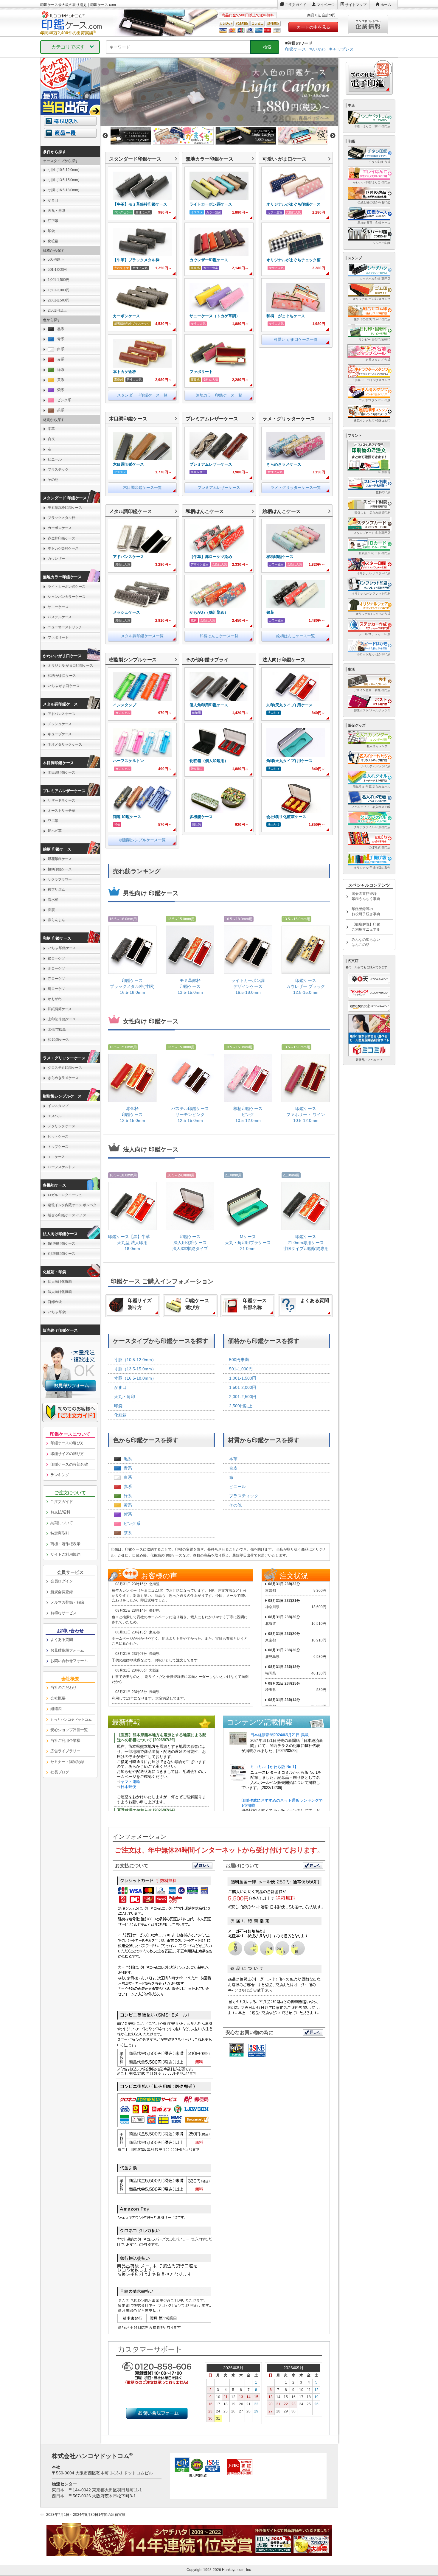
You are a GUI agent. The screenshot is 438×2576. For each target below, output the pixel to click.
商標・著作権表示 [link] (65, 1544)
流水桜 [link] (53, 900)
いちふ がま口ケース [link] (63, 686)
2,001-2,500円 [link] (243, 1397)
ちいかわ (317, 49)
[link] (142, 193)
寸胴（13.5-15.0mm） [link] (135, 1369)
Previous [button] (105, 136)
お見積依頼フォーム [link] (67, 1650)
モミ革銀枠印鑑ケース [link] (65, 508)
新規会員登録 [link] (62, 1592)
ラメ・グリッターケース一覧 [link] (296, 488)
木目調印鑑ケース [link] (61, 772)
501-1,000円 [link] (241, 1369)
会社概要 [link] (58, 1698)
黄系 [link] (128, 1505)
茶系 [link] (128, 1533)
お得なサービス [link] (63, 1613)
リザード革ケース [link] (61, 800)
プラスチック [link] (58, 470)
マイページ (326, 5)
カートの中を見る (313, 27)
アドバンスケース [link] (61, 714)
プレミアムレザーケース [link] (219, 488)
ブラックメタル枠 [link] (61, 518)
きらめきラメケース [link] (63, 1078)
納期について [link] (62, 1523)
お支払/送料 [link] (60, 1512)
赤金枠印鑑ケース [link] (61, 538)
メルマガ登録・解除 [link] (67, 1602)
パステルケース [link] (60, 617)
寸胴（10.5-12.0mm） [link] (135, 1360)
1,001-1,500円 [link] (243, 1378)
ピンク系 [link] (132, 1523)
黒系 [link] (128, 1459)
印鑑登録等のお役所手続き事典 (366, 911)
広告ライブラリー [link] (65, 1751)
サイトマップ (356, 5)
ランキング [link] (60, 1475)
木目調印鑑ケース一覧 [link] (142, 488)
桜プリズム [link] (56, 890)
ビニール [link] (237, 1487)
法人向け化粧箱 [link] (60, 1292)
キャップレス (341, 49)
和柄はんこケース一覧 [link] (219, 636)
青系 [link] (128, 1468)
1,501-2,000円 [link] (243, 1387)
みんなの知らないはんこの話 (366, 942)
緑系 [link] (128, 1496)
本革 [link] (233, 1459)
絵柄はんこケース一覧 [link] (296, 636)
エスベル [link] (55, 1116)
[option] (219, 92)
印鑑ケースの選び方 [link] (67, 1443)
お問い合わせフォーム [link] (69, 1661)
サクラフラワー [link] (60, 879)
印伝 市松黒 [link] (57, 1030)
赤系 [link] (128, 1487)
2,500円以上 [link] (241, 1406)
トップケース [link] (58, 1147)
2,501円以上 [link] (57, 310)
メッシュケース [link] (60, 724)
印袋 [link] (118, 1406)
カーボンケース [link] (60, 528)
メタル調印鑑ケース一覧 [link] (142, 636)
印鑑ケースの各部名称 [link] (69, 1464)
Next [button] (333, 136)
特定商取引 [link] (60, 1533)
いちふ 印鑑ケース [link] (62, 948)
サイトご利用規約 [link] (65, 1554)
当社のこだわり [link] (63, 1687)
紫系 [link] (128, 1514)
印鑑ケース (296, 49)
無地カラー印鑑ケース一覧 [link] (219, 395)
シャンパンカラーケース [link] (67, 597)
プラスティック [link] (244, 1496)
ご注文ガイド (296, 5)
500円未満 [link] (239, 1360)
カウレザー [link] (56, 559)
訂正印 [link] (53, 221)
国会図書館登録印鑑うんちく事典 (366, 896)
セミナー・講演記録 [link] (67, 1762)
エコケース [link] (56, 1157)
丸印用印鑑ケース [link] (61, 1254)
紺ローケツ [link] (56, 989)
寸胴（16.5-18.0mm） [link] (135, 1378)
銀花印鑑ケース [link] (60, 859)
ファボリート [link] (58, 638)
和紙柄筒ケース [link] (60, 1009)
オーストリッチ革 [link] (61, 811)
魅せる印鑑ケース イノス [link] (67, 1215)
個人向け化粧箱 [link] (60, 1282)
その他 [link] (235, 1505)
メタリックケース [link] (61, 1126)
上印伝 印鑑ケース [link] (62, 1019)
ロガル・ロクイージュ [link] (65, 1195)
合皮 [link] (233, 1468)
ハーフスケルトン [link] (61, 1167)
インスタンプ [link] (58, 1106)
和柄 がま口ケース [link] (62, 676)
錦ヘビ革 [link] (55, 831)
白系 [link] (128, 1477)
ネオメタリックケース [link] (65, 744)
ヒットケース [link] (58, 1137)
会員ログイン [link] (62, 1581)
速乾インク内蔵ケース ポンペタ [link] (72, 1205)
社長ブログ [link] (60, 1772)
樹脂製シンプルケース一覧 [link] (142, 840)
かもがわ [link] (55, 999)
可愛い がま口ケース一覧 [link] (296, 339)
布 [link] (231, 1477)
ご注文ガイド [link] (62, 1502)
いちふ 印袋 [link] (57, 1312)
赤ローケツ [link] (56, 979)
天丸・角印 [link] (125, 1397)
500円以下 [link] (56, 259)
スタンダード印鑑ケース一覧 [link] (142, 395)
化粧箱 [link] (120, 1415)
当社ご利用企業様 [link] (65, 1741)
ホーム (386, 5)
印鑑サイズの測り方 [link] (67, 1454)
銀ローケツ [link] (56, 958)
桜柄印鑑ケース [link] (60, 869)
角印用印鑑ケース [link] (61, 1243)
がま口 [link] (120, 1387)
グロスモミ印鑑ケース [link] (65, 1068)
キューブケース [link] (60, 734)
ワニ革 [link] (53, 821)
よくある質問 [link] (62, 1640)
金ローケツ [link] (56, 968)
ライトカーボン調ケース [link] (67, 587)
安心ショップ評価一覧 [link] (69, 1730)
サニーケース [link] (58, 607)
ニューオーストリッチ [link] (65, 627)
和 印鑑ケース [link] (58, 1040)
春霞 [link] (51, 910)
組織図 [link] (56, 1709)
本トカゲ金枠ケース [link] (63, 548)
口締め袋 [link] (55, 1302)
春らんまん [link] (56, 920)
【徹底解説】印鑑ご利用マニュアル (366, 927)
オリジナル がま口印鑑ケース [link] (70, 666)
